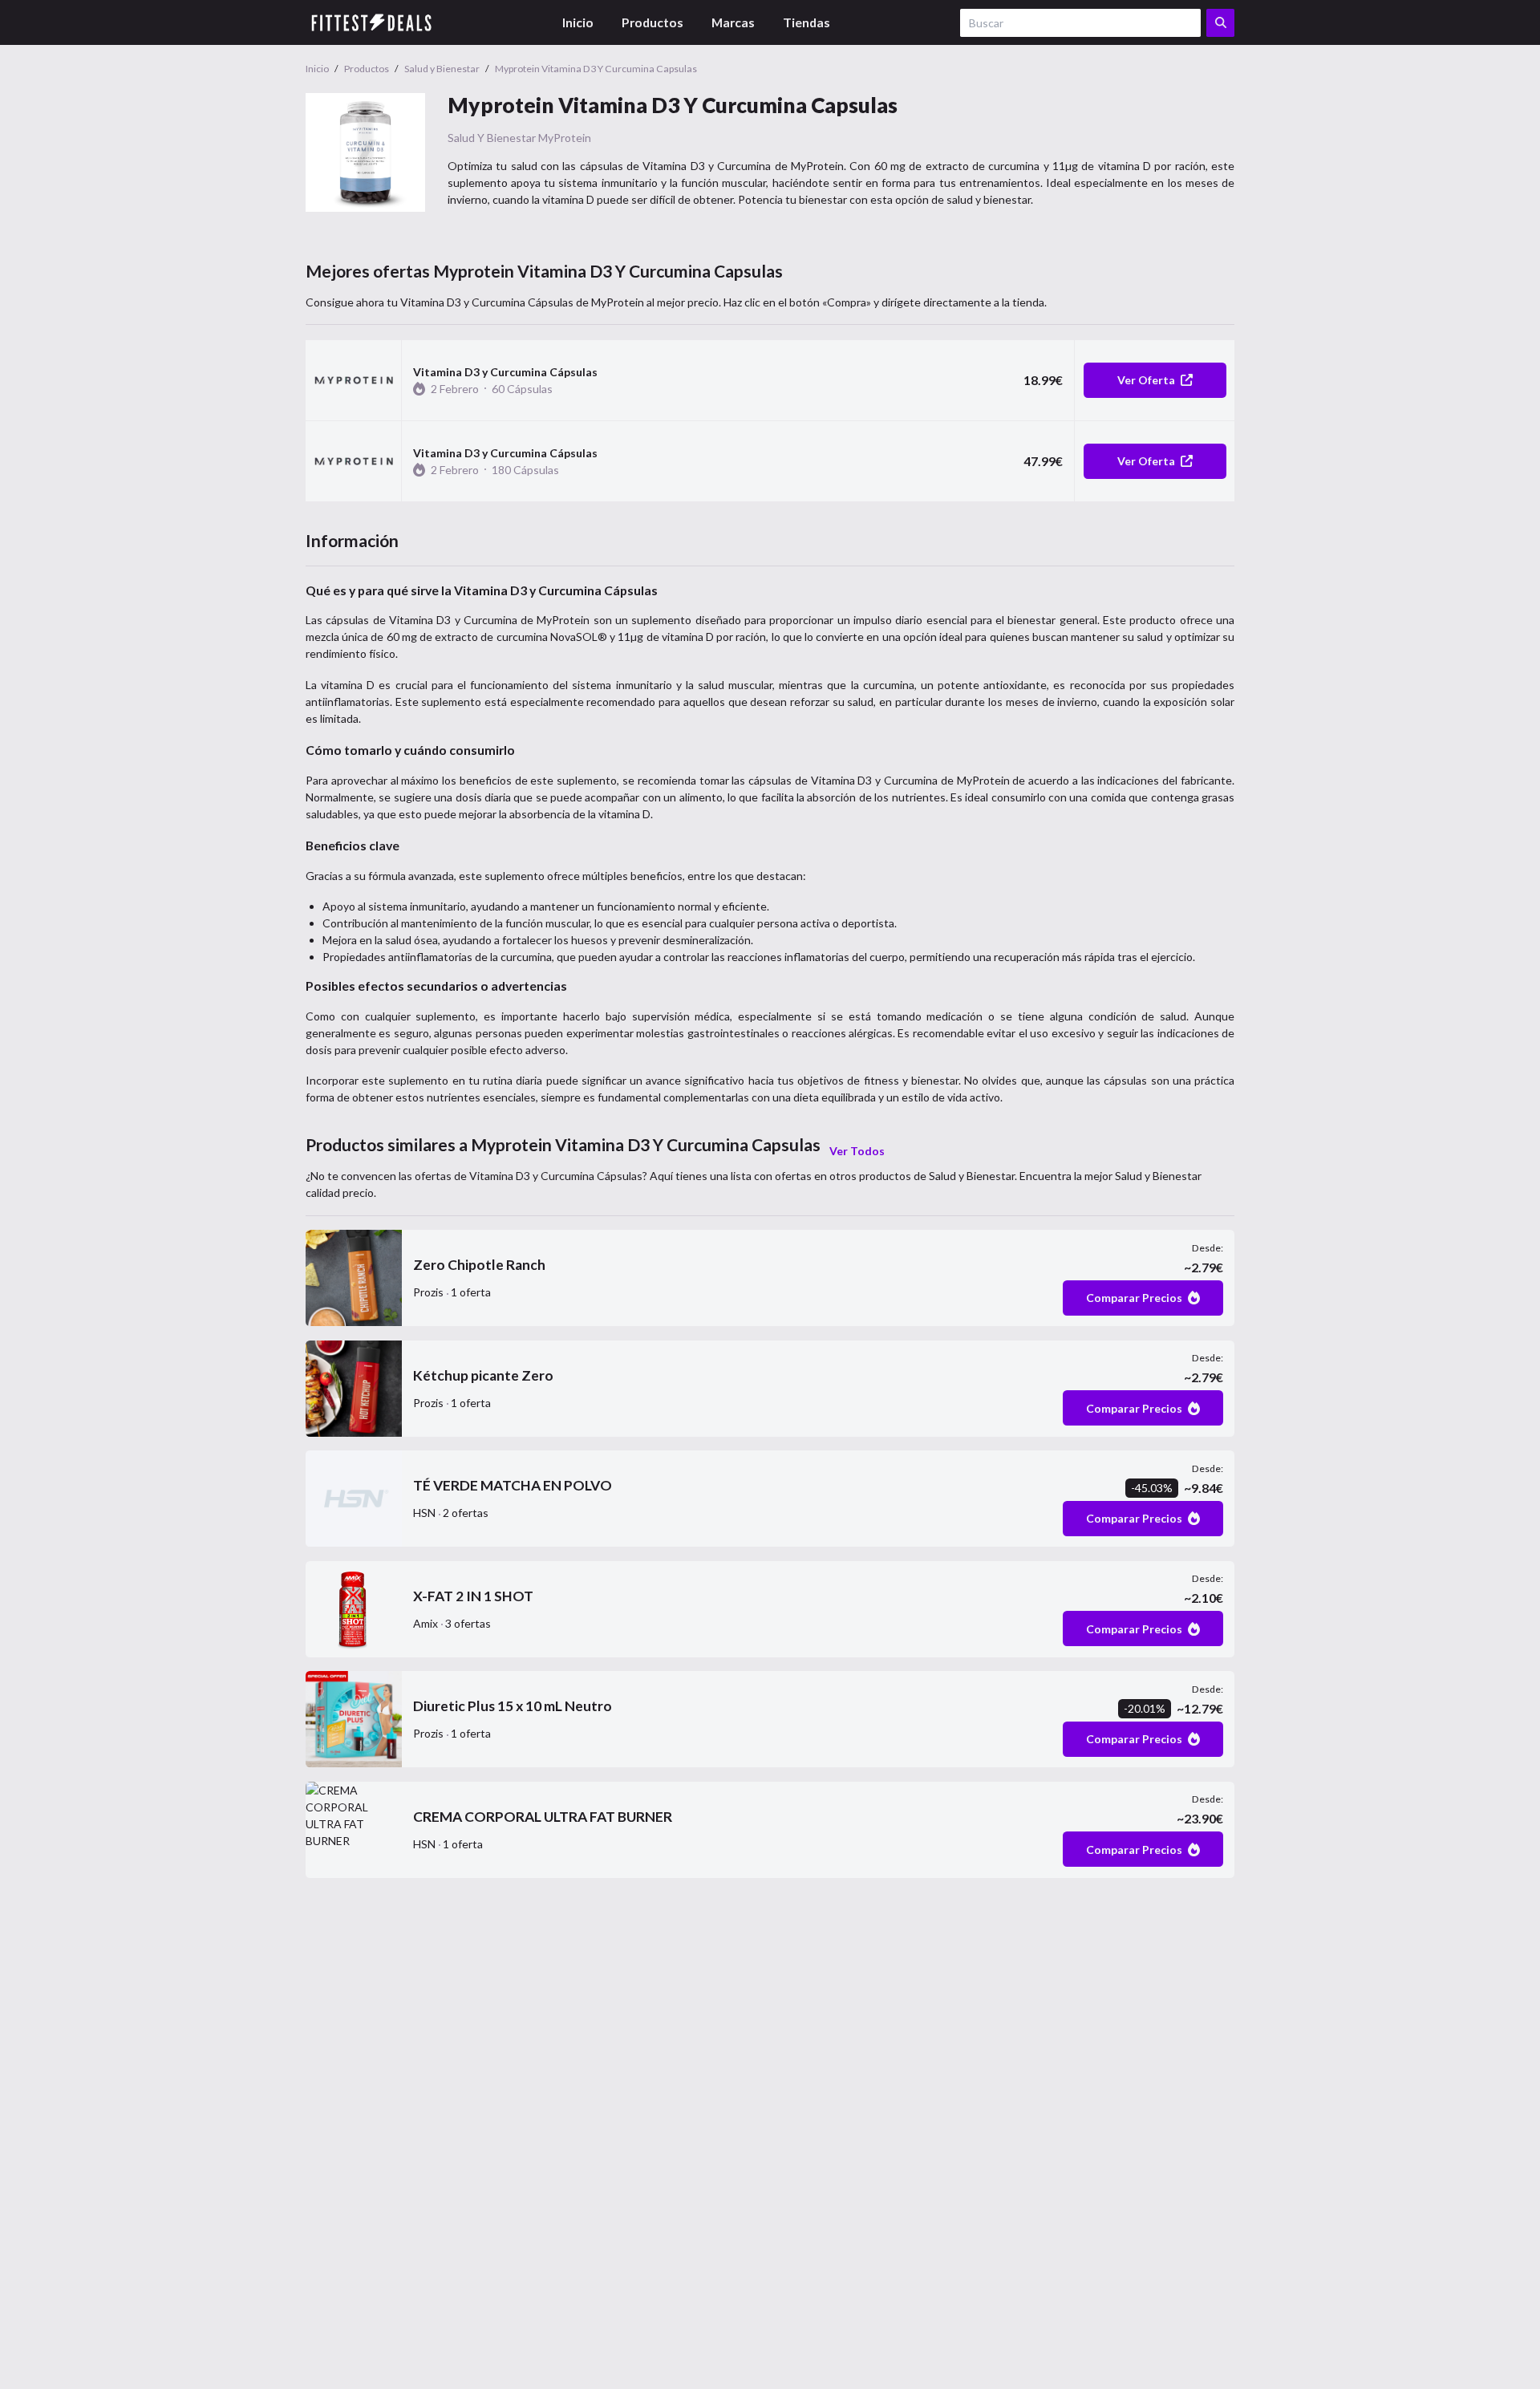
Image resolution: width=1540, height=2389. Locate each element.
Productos (652, 22)
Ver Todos (857, 1151)
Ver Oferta (1146, 380)
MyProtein (565, 138)
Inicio (578, 22)
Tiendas (806, 22)
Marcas (733, 22)
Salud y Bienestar (492, 138)
